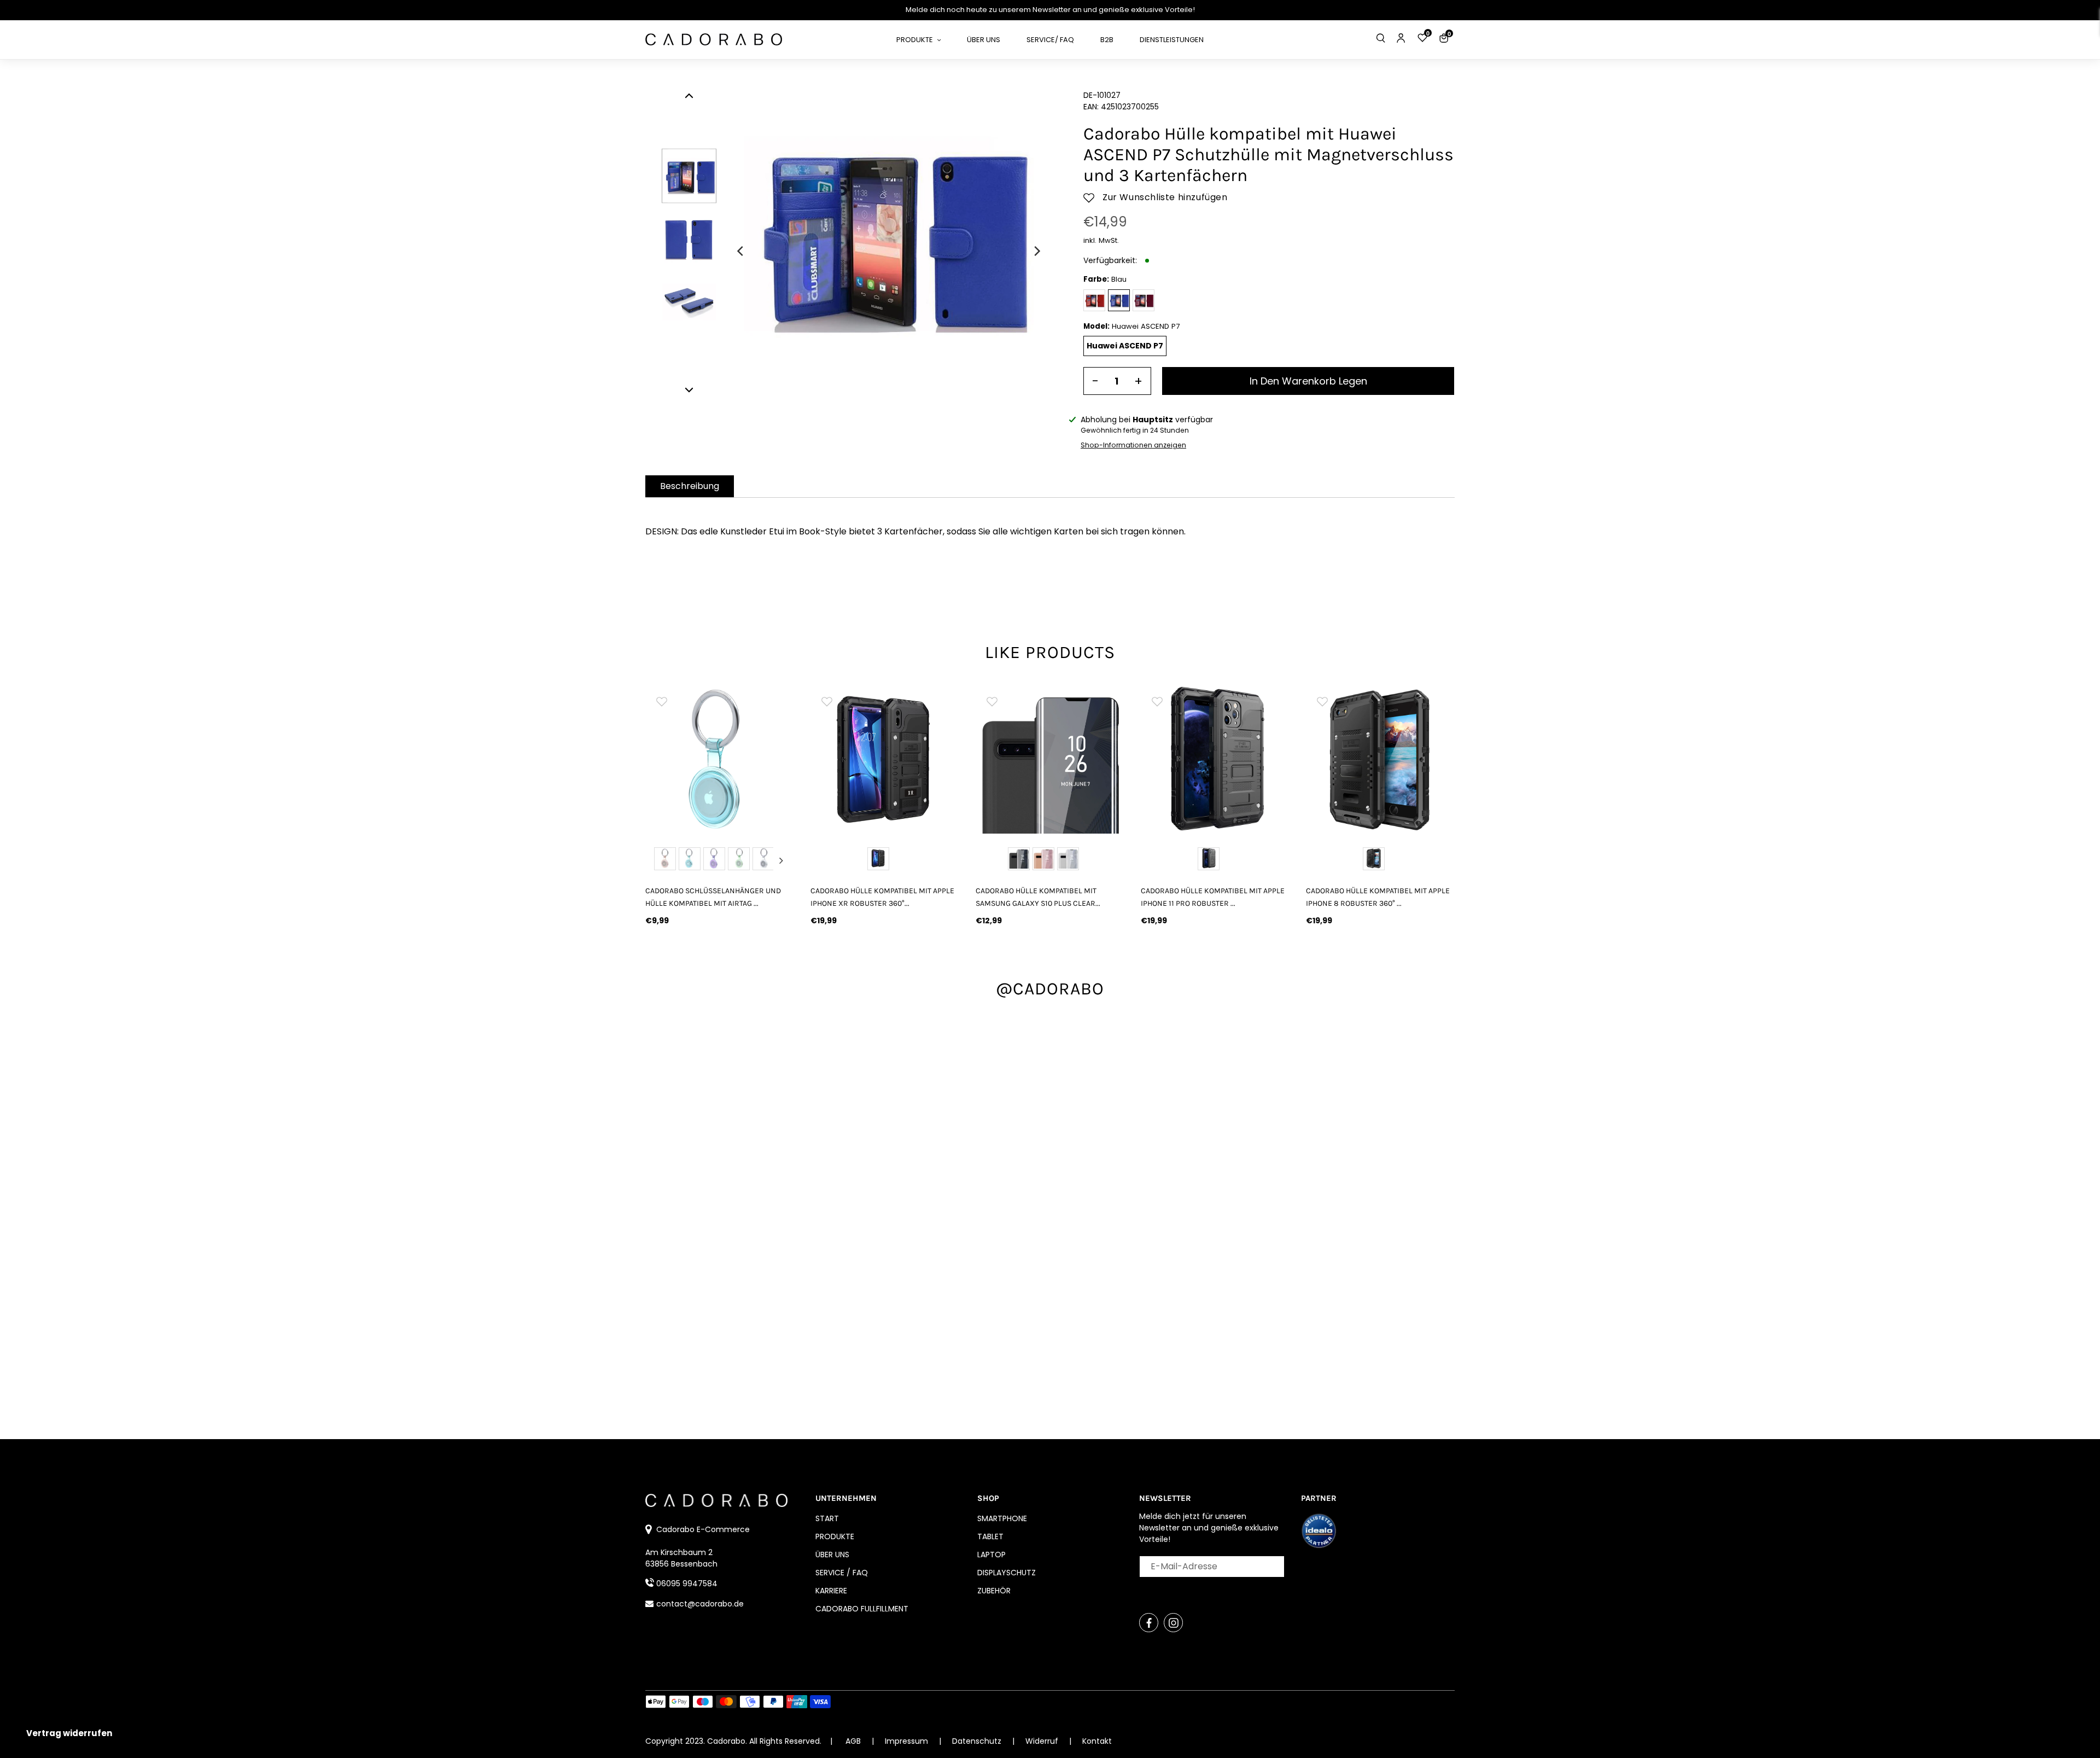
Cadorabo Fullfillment (862, 1609)
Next (781, 860)
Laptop (991, 1555)
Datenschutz (978, 1741)
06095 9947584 (687, 1584)
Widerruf (1043, 1741)
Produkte (835, 1536)
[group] (720, 759)
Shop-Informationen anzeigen (1133, 445)
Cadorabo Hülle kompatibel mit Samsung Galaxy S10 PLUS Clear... (1038, 897)
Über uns (832, 1555)
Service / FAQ (842, 1573)
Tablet (990, 1536)
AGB (853, 1741)
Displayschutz (1007, 1573)
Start (827, 1518)
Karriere (831, 1591)
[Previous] (741, 251)
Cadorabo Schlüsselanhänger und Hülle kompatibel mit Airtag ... (713, 897)
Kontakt (1097, 1741)
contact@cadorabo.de (700, 1604)
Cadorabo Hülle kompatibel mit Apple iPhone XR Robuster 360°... (882, 897)
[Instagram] (1173, 1623)
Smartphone (1002, 1518)
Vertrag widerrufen (69, 1733)
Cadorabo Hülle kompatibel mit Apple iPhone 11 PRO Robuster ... (1213, 897)
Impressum (908, 1741)
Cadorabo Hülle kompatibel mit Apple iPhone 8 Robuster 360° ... (1378, 897)
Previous (658, 860)
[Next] (1036, 251)
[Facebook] (1149, 1623)
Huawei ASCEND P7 (1125, 346)
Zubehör (994, 1591)
